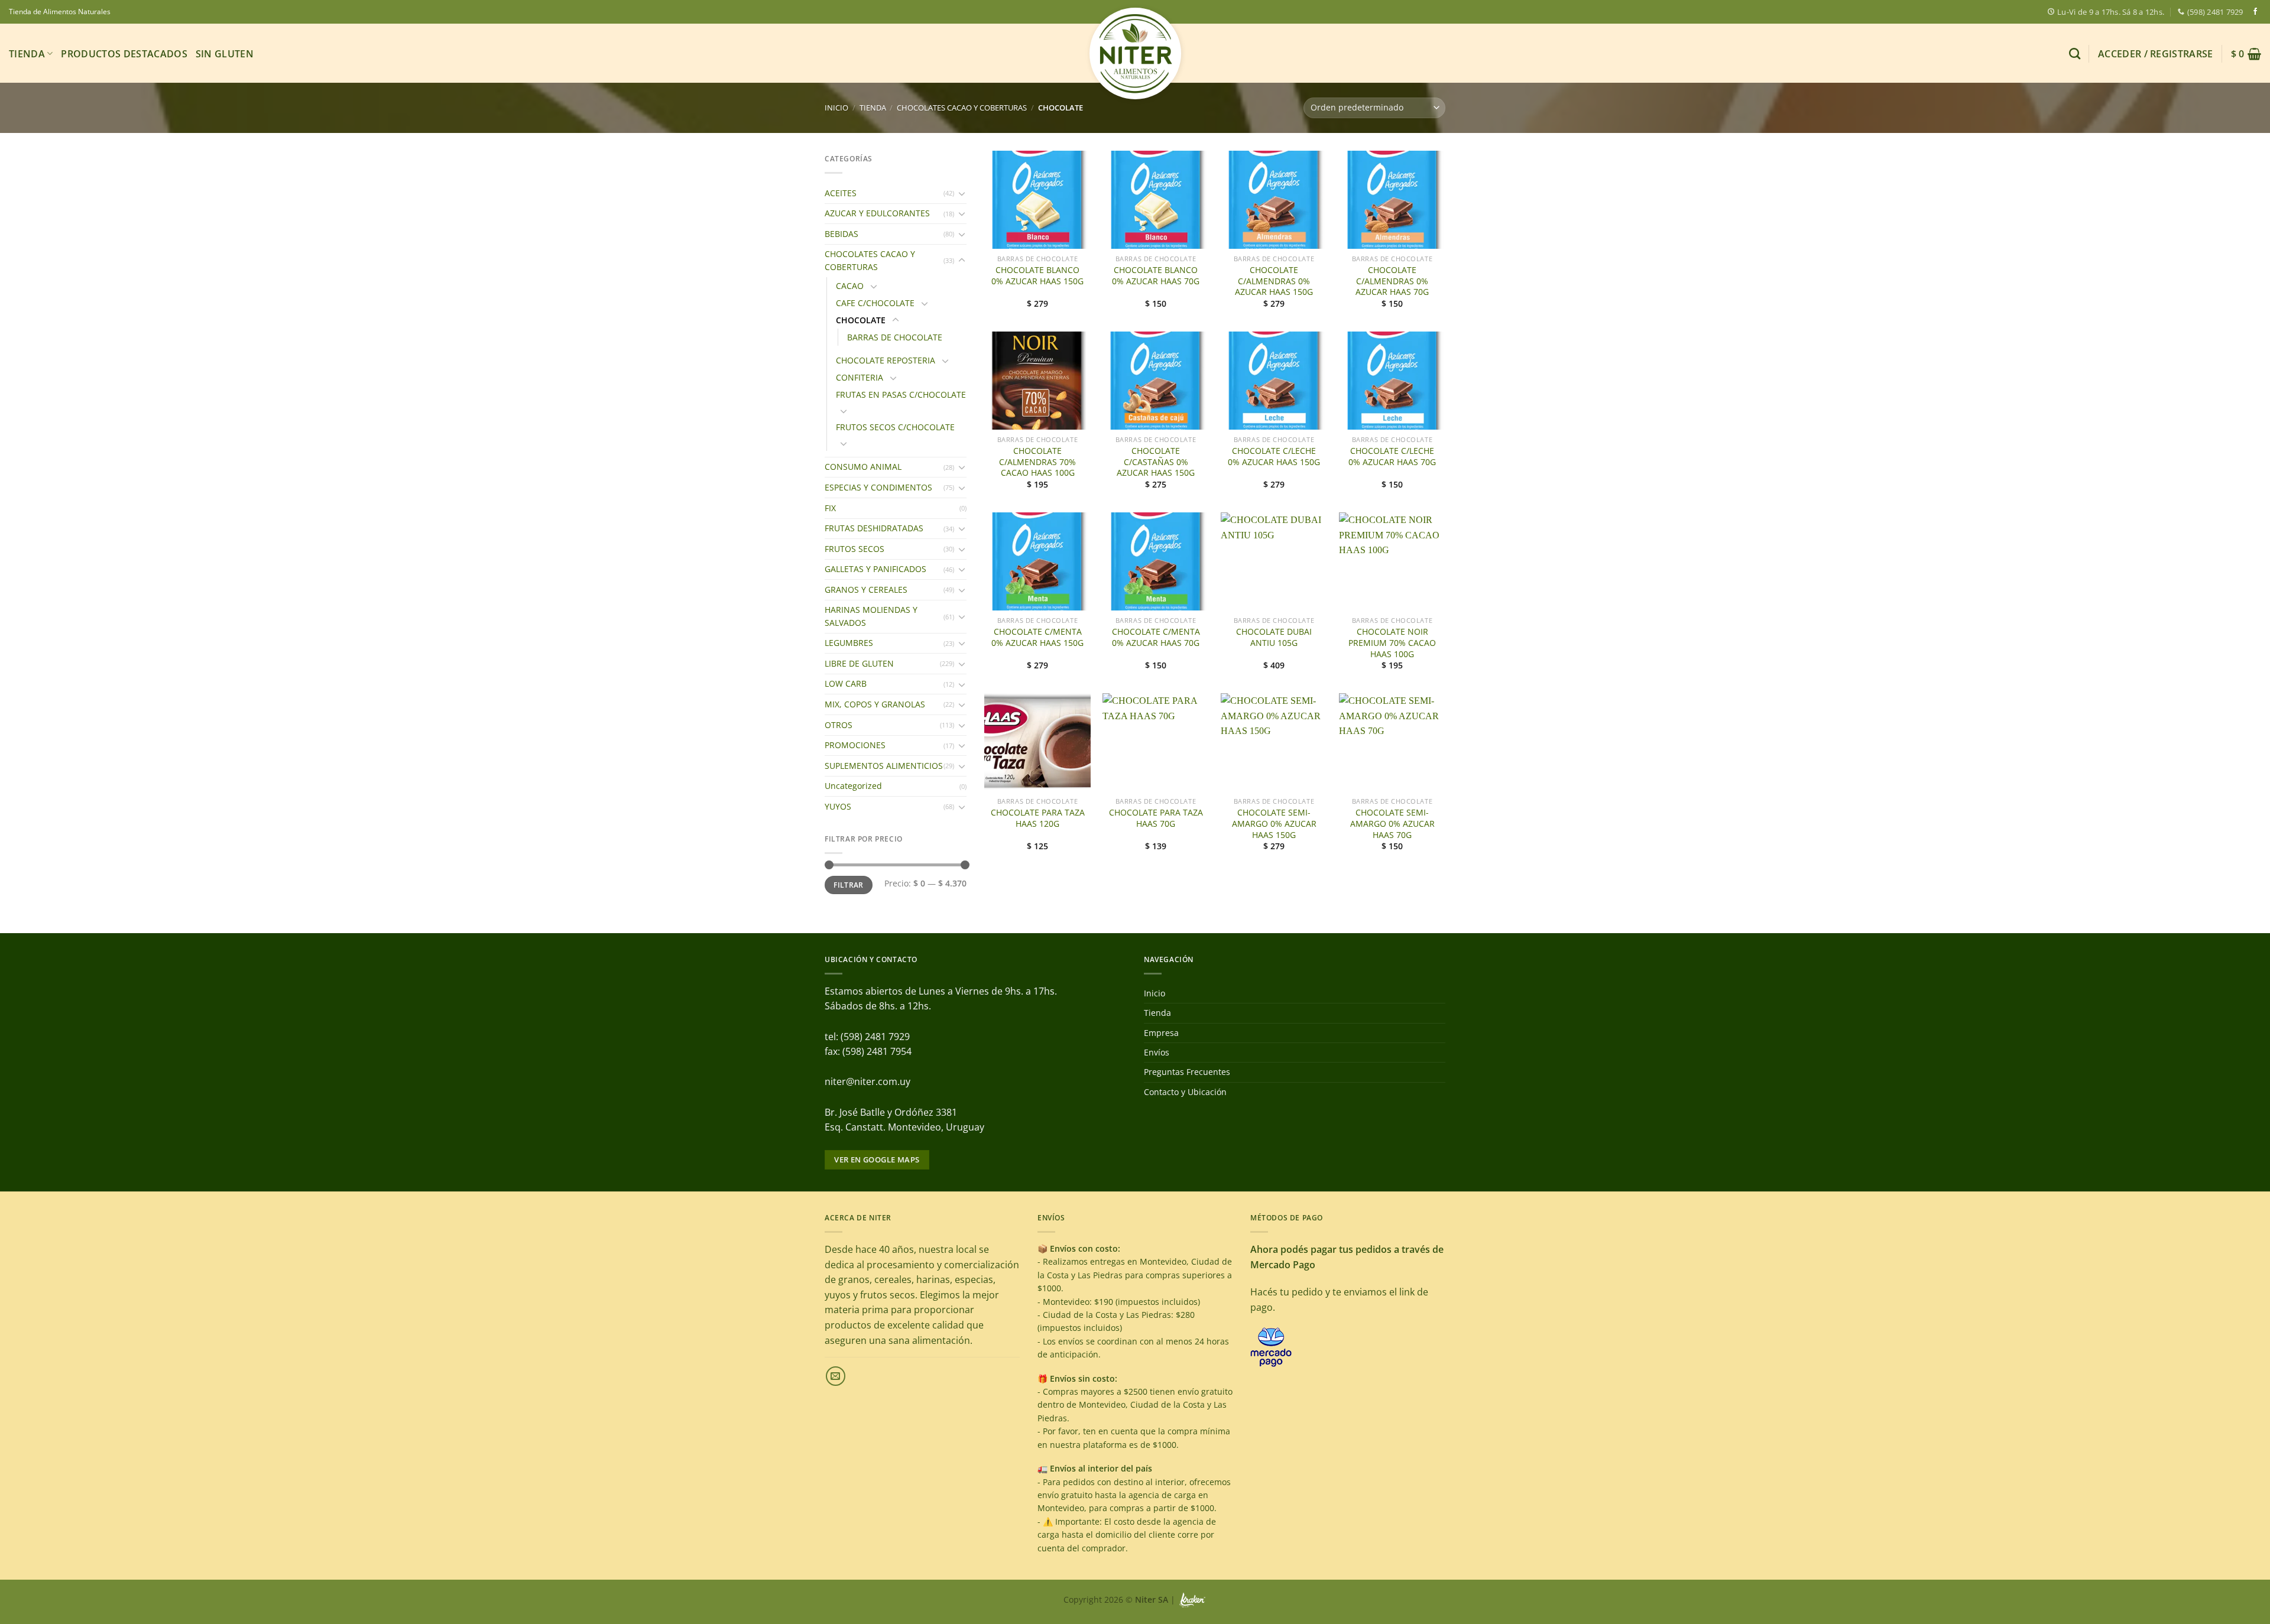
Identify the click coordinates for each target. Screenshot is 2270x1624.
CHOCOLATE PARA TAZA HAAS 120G (1038, 818)
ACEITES (841, 193)
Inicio (836, 108)
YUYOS (838, 806)
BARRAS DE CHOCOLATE (895, 337)
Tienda (27, 54)
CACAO (850, 286)
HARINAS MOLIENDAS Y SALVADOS (871, 616)
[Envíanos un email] (836, 1376)
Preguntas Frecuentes (1187, 1072)
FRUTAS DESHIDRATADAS (874, 528)
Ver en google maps (877, 1159)
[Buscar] (2075, 53)
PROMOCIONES (855, 745)
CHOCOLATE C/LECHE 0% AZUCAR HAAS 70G (1392, 457)
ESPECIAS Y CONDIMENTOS (878, 487)
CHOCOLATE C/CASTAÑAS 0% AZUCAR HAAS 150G (1156, 462)
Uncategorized (853, 786)
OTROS (839, 725)
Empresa (1161, 1033)
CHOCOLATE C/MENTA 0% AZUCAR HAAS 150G (1037, 637)
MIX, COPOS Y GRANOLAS (875, 704)
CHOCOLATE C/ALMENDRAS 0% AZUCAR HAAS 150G (1274, 281)
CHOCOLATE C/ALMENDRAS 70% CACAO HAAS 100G (1037, 462)
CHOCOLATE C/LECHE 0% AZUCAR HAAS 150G (1274, 457)
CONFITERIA (860, 377)
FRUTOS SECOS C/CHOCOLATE (895, 427)
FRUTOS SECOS (855, 549)
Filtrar (849, 885)
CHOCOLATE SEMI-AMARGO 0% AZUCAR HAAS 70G (1392, 824)
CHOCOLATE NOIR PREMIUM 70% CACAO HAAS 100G (1392, 643)
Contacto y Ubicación (1185, 1092)
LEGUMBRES (849, 643)
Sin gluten (225, 54)
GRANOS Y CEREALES (866, 589)
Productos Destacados (124, 54)
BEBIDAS (841, 234)
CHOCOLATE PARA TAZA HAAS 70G (1156, 818)
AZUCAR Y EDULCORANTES (877, 213)
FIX (830, 508)
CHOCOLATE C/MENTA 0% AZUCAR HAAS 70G (1156, 637)
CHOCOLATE (861, 320)
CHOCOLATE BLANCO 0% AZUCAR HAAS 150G (1037, 276)
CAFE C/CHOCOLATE (875, 303)
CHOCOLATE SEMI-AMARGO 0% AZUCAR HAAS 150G (1274, 824)
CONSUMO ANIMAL (863, 467)
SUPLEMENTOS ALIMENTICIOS (884, 766)
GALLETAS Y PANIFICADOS (875, 569)
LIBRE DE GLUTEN (859, 663)
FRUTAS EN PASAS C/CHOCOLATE (901, 394)
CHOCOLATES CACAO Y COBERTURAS (962, 108)
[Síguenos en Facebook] (2255, 12)
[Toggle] (962, 193)
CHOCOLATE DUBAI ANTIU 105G (1274, 637)
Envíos (1157, 1052)
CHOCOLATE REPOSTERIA (886, 360)
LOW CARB (846, 683)
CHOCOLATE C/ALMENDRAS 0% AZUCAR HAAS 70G (1392, 281)
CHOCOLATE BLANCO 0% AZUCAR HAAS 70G (1156, 276)
